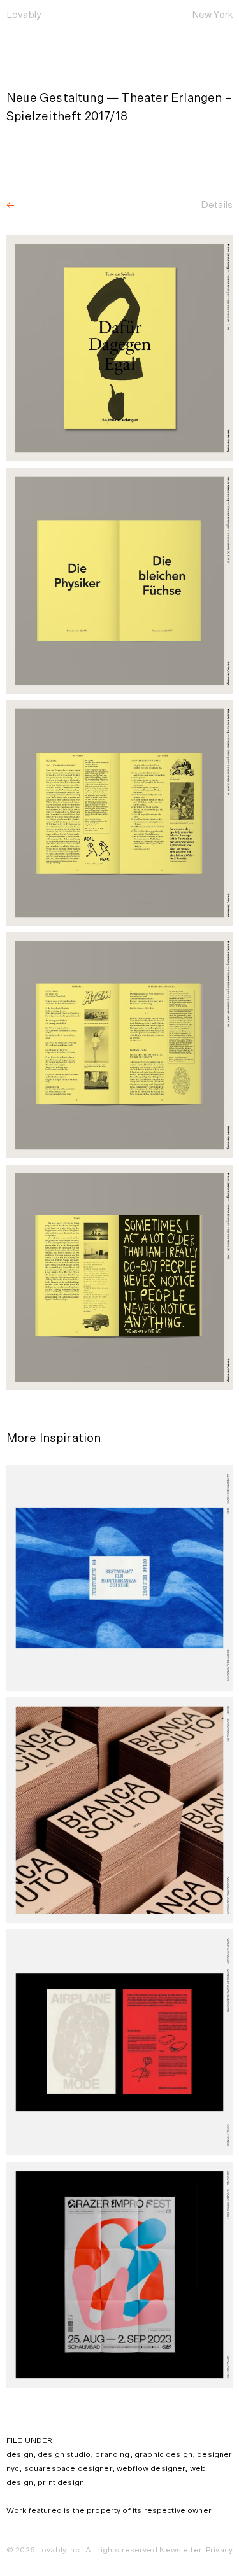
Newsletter (181, 2550)
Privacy (219, 2550)
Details (217, 205)
